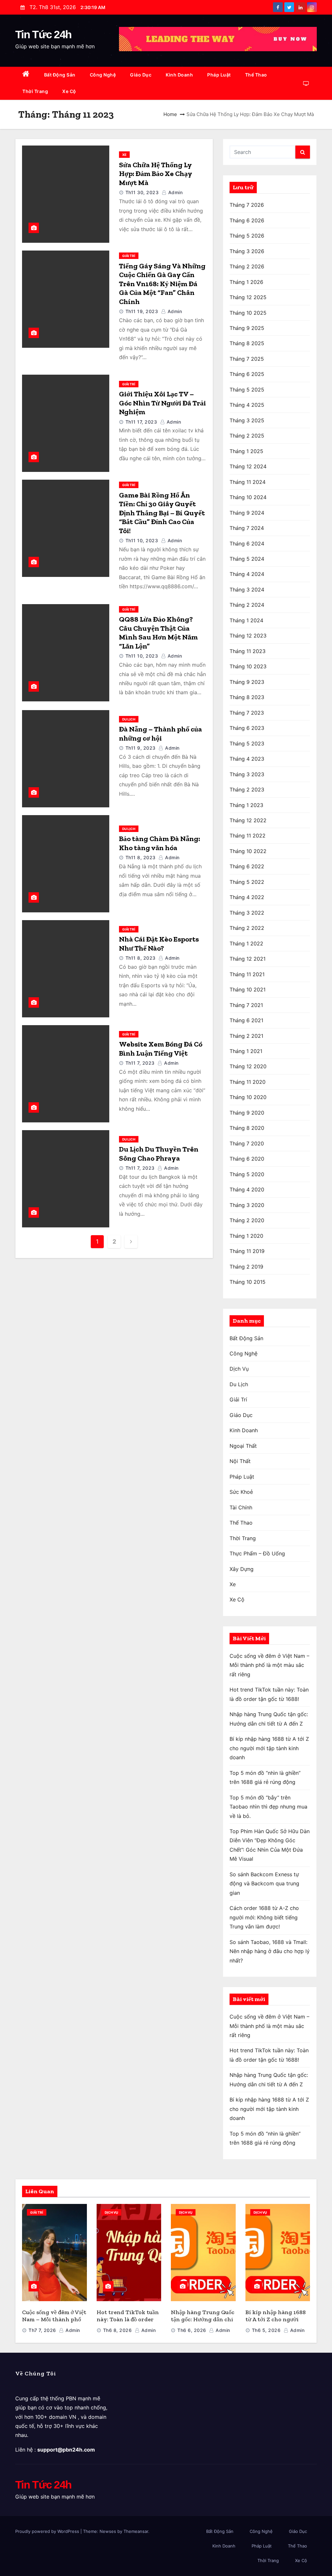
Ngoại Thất (243, 1446)
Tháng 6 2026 (247, 220)
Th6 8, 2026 (118, 2330)
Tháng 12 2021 (248, 959)
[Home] (26, 75)
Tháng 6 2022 (247, 866)
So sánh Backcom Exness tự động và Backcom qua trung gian (264, 1884)
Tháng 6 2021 (246, 1020)
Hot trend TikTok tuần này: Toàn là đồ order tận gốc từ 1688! (128, 2319)
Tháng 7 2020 (247, 1143)
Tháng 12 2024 (248, 466)
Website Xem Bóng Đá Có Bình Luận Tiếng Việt (161, 1049)
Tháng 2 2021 (246, 1036)
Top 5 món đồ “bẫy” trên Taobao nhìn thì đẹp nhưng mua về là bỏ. (268, 1807)
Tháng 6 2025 (247, 374)
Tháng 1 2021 (246, 1051)
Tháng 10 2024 (248, 497)
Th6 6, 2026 (192, 2330)
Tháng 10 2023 (248, 666)
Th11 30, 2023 (142, 192)
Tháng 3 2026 (247, 251)
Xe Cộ (69, 91)
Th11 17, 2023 (141, 422)
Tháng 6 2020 (247, 1159)
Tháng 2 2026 (247, 266)
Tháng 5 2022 (247, 882)
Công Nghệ (103, 75)
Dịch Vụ (239, 1369)
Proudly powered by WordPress (48, 2531)
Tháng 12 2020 (248, 1066)
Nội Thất (240, 1461)
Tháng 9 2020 (247, 1113)
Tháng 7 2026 (247, 205)
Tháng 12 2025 (248, 297)
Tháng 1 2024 (246, 620)
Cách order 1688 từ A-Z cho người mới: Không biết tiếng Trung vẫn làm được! (264, 1917)
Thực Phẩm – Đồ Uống (257, 1553)
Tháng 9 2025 (247, 328)
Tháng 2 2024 (247, 605)
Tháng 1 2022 (246, 943)
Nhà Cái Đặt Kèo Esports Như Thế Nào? (159, 944)
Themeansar (136, 2531)
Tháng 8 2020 (247, 1128)
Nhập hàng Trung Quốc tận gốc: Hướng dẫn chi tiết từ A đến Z (203, 2319)
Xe (124, 155)
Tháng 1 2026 (246, 282)
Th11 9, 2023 (141, 748)
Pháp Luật (219, 75)
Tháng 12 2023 (248, 636)
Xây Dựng (242, 1569)
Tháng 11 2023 (248, 651)
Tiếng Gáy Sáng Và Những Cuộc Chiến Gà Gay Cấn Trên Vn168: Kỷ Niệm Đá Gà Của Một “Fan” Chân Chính (162, 284)
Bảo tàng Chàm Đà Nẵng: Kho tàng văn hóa (160, 843)
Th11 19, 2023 (142, 311)
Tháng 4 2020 (247, 1189)
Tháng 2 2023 (247, 790)
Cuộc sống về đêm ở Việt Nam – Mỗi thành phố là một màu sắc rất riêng (269, 1665)
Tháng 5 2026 (247, 236)
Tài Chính (241, 1507)
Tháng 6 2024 (247, 544)
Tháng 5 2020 (247, 1174)
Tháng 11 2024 (248, 482)
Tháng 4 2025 (247, 405)
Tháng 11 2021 (247, 974)
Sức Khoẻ (241, 1492)
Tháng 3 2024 (247, 590)
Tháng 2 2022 (247, 928)
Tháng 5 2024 (247, 559)
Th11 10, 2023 (142, 540)
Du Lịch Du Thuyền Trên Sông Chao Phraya (159, 1154)
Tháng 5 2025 (247, 390)
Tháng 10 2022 (248, 851)
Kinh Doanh (179, 75)
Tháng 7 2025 (247, 359)
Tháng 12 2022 (248, 820)
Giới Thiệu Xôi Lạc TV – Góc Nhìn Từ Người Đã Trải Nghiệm (162, 403)
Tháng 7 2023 (247, 713)
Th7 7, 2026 (42, 2330)
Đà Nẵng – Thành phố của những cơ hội (160, 734)
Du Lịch (129, 719)
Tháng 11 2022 (248, 836)
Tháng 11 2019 (247, 1251)
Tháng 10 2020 (248, 1097)
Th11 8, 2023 (141, 857)
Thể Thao (256, 75)
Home (170, 114)
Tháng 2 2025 (247, 436)
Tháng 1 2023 (246, 805)
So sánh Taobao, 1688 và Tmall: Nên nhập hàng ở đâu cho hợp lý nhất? (270, 1951)
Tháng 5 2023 (247, 744)
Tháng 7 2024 (247, 528)
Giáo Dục (141, 75)
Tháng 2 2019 (246, 1267)
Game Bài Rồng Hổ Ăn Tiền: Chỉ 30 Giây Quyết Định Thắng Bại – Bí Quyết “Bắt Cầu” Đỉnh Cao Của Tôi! (162, 513)
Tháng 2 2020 (247, 1220)
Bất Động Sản (60, 75)
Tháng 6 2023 (247, 728)
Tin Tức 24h (43, 34)
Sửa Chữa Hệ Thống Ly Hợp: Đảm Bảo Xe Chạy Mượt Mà (155, 174)
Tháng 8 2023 (247, 697)
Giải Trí (129, 256)
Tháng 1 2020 (246, 1236)
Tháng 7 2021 (246, 1005)
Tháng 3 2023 (247, 774)
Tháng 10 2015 (248, 1282)
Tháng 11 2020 (248, 1082)
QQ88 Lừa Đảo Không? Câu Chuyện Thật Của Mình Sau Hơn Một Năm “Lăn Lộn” (158, 633)
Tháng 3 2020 (247, 1205)
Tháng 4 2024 (247, 574)
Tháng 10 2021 (248, 989)
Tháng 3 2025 (247, 420)
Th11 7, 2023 (140, 1063)
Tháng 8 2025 (247, 343)
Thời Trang (35, 91)
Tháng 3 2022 (247, 913)
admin (175, 192)
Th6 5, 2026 (266, 2330)
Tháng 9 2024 (247, 513)
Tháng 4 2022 (247, 897)
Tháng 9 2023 (247, 682)
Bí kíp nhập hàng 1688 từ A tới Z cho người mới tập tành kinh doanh (269, 1748)
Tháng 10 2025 (248, 313)
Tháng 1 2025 (246, 451)
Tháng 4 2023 (247, 759)
